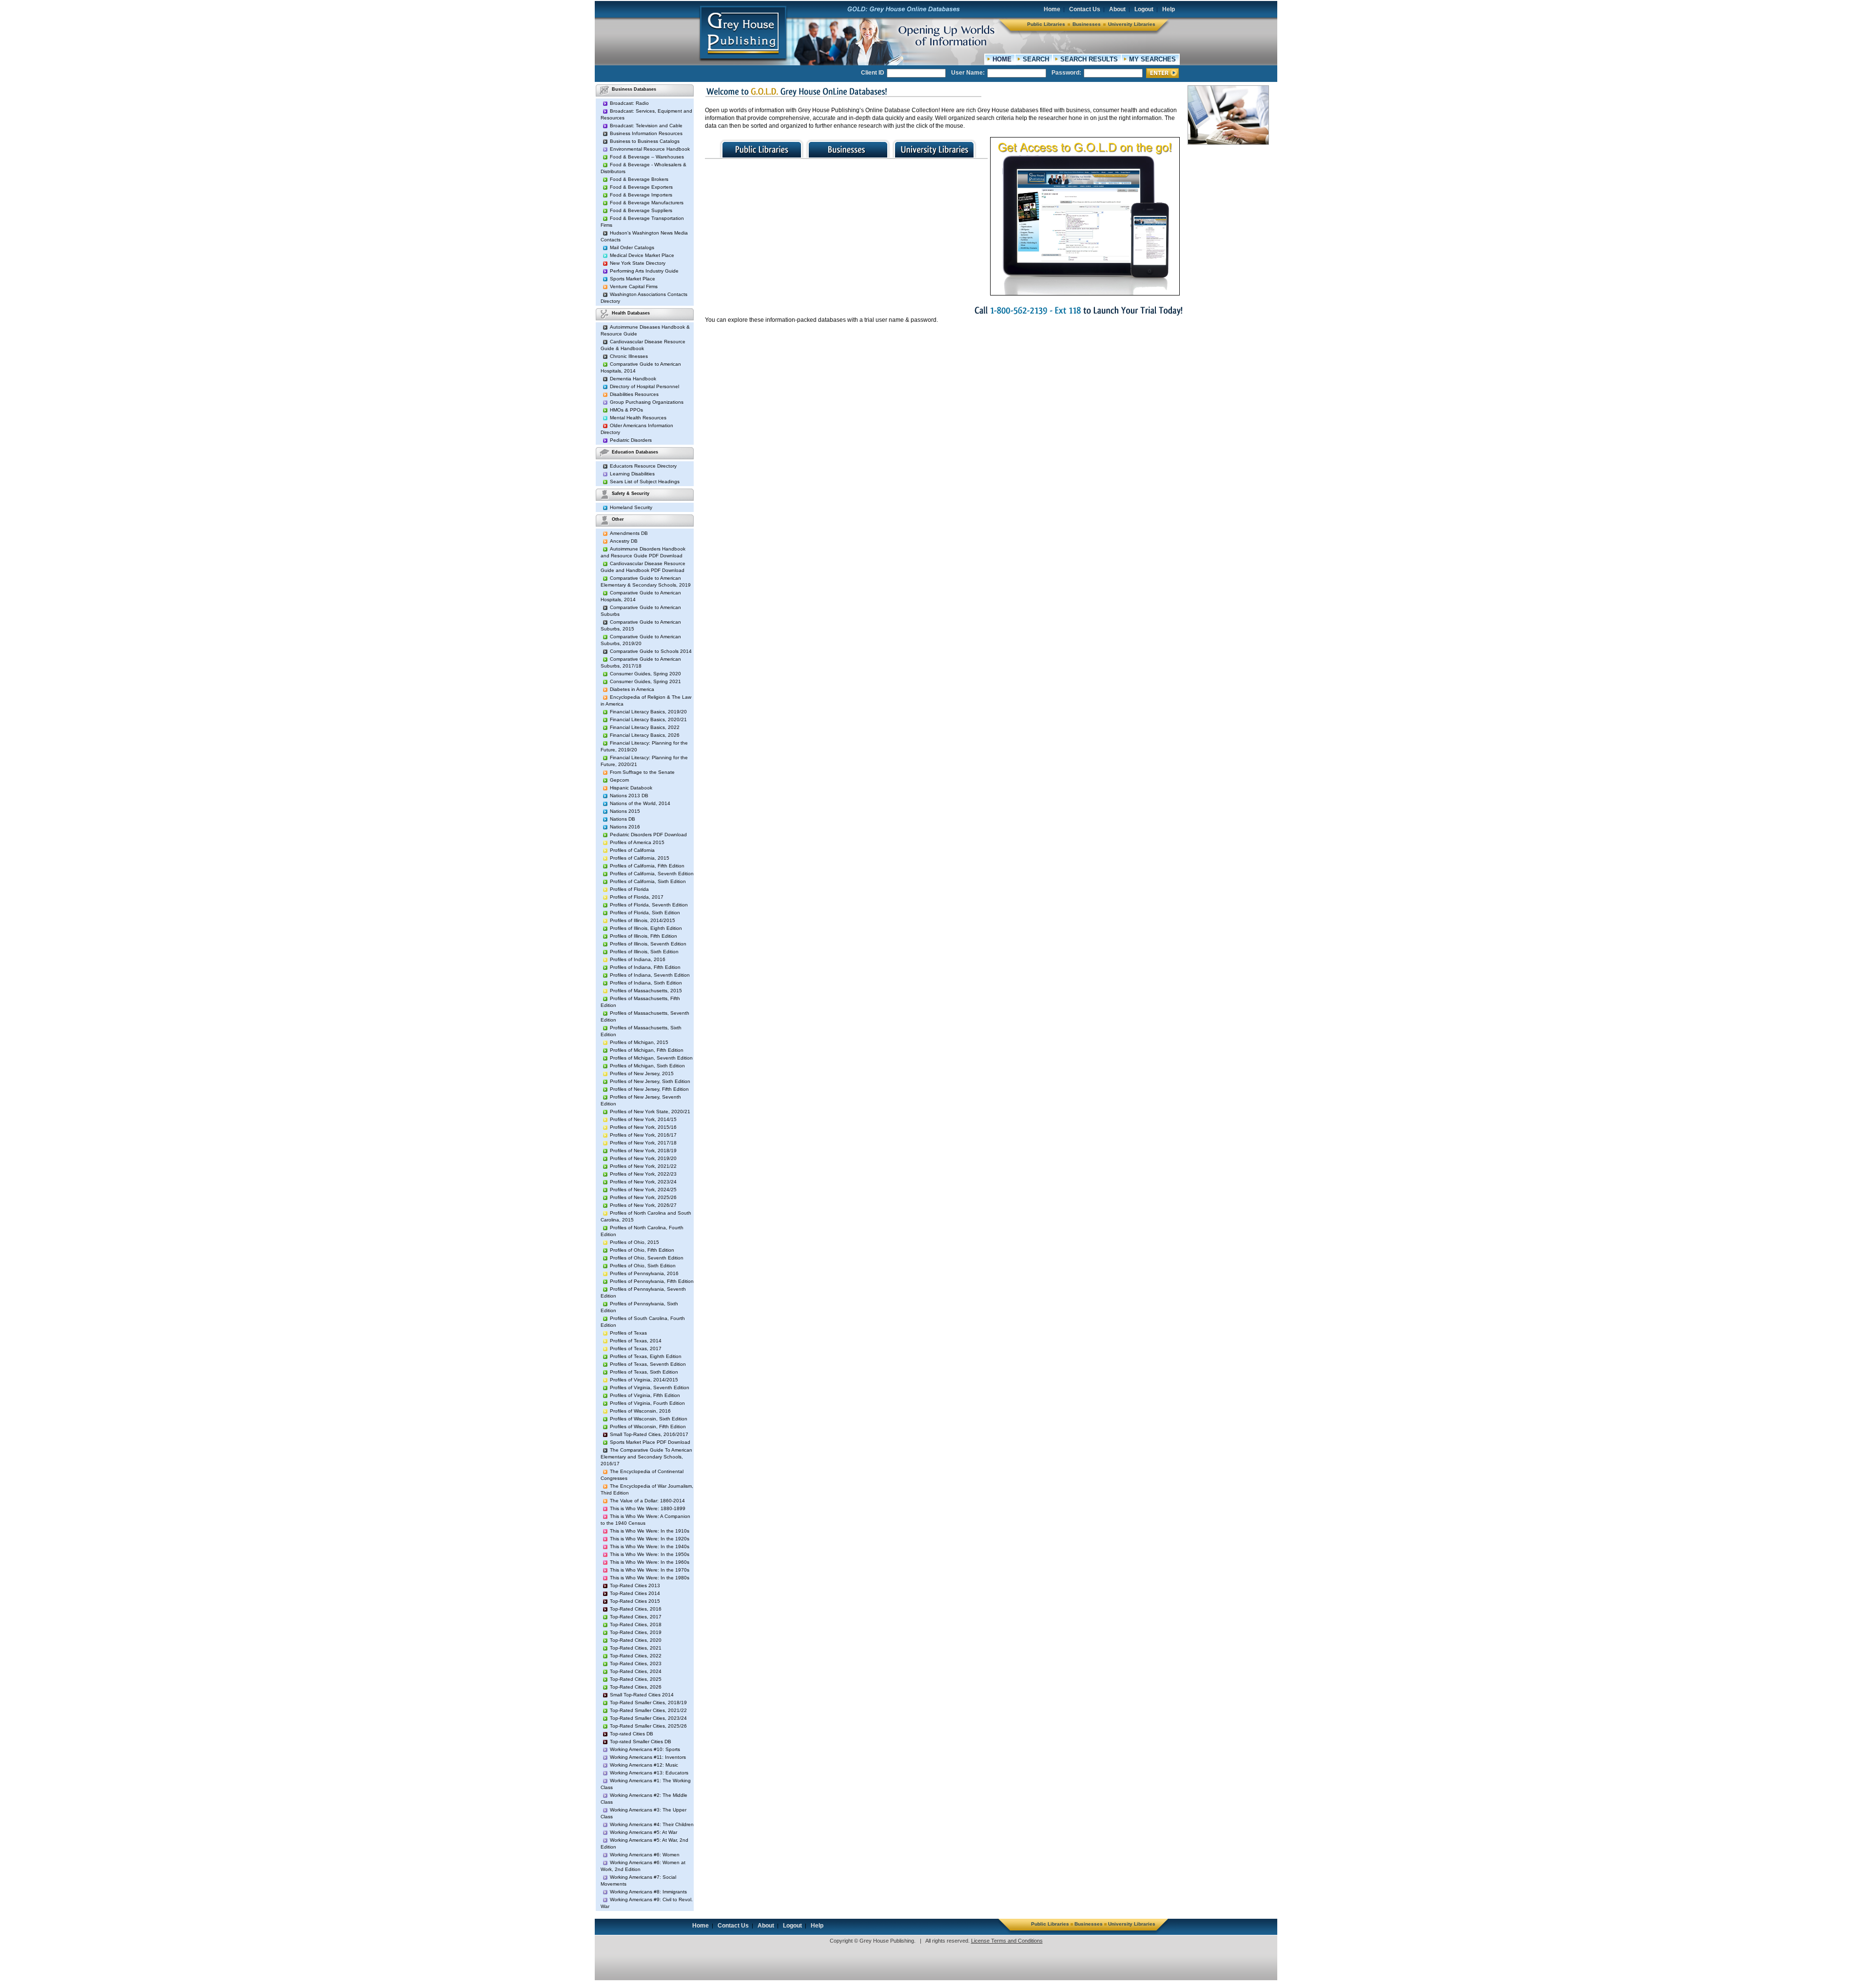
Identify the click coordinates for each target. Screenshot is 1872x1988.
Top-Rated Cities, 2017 (636, 1617)
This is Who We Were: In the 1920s (650, 1539)
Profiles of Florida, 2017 (637, 897)
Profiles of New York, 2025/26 (643, 1197)
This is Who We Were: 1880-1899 (648, 1508)
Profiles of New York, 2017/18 (643, 1143)
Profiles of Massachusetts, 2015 (646, 991)
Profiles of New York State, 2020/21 (650, 1112)
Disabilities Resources (634, 394)
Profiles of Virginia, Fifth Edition (645, 1395)
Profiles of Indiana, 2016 (638, 959)
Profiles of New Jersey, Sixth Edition (650, 1081)
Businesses (1087, 24)
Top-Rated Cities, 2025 (636, 1679)
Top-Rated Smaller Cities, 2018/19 (648, 1703)
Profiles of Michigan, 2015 (639, 1042)
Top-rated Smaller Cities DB (641, 1742)
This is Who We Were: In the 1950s (650, 1554)
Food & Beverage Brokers (639, 179)
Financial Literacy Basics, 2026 (645, 735)
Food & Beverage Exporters (641, 187)
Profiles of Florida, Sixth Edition (645, 913)
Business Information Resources (646, 133)
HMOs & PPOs (626, 410)
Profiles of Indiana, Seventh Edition (650, 975)
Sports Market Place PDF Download (650, 1442)
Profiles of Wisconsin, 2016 (640, 1411)
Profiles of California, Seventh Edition (652, 874)
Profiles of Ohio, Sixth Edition (643, 1266)
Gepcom (619, 780)
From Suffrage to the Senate (642, 772)
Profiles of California (632, 850)
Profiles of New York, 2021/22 (643, 1166)
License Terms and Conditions (1007, 1941)
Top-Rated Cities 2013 (635, 1585)
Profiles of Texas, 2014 (636, 1341)
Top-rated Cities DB (632, 1734)
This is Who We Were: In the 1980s (650, 1578)
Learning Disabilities (632, 474)
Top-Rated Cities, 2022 (636, 1656)
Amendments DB (629, 533)
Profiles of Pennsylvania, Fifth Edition (652, 1281)
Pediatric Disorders (631, 440)
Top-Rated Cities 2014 (635, 1593)
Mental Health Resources (638, 418)
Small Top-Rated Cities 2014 (642, 1695)
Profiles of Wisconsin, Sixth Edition (649, 1419)
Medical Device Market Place (642, 255)
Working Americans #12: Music (644, 1765)
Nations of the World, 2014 (640, 803)
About (1117, 9)
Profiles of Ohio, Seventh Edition (647, 1258)
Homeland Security (631, 507)
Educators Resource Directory (643, 466)
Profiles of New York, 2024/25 (643, 1190)
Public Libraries (1046, 24)
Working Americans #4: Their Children (652, 1824)
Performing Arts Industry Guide (644, 271)
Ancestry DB (624, 541)
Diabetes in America (632, 689)
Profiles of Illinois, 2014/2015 (643, 920)
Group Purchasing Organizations (647, 402)
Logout (1144, 9)
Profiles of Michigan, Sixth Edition (647, 1066)
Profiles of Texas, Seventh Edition (648, 1364)
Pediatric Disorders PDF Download (648, 835)
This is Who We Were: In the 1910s (650, 1531)
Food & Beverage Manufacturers (647, 203)
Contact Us (1085, 9)
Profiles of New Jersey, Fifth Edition (649, 1089)
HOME (1002, 59)
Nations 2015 (625, 811)
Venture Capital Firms (634, 286)
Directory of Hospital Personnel (644, 386)
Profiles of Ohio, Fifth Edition (642, 1250)
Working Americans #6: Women (645, 1855)
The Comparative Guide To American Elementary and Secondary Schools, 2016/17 (646, 1457)
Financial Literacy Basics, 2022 (645, 727)
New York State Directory (638, 263)
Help (1169, 9)
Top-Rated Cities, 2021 (636, 1648)
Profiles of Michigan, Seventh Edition (651, 1058)
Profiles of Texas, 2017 (636, 1348)
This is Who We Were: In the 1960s (650, 1562)
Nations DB (623, 819)
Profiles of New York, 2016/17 (643, 1135)
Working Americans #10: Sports (645, 1749)
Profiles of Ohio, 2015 (634, 1242)
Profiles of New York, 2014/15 (643, 1119)
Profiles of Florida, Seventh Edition (649, 905)
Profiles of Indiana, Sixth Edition (646, 983)
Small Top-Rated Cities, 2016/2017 (649, 1434)
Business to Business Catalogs (645, 141)
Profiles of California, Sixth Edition (648, 881)
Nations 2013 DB (629, 796)
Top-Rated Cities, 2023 (636, 1663)
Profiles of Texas (628, 1333)
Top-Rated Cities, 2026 (636, 1687)
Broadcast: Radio (629, 103)
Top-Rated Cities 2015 (635, 1601)
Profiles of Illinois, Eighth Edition (646, 928)
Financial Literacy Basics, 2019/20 (648, 712)
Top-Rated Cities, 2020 (636, 1640)
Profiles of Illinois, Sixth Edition (644, 952)
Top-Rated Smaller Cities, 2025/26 (648, 1726)
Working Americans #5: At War (643, 1832)
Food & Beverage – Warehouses (647, 157)
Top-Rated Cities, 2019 (636, 1632)
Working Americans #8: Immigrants (648, 1892)
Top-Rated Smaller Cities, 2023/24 (648, 1718)
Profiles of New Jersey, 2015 (642, 1073)
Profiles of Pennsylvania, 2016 (644, 1273)
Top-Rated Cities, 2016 (636, 1609)
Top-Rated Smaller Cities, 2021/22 (648, 1710)
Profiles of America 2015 (637, 842)
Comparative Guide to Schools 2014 (651, 651)
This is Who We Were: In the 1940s (650, 1546)
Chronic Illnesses (629, 356)
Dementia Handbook (633, 379)
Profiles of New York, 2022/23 (643, 1174)
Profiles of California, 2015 (640, 858)
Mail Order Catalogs (632, 247)
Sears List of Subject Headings (645, 482)
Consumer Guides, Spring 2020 (645, 674)
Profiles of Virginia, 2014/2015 (644, 1380)
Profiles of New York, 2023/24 (643, 1182)
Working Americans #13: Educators (649, 1773)
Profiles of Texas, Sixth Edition (644, 1372)
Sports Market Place (633, 279)
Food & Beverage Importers (641, 195)
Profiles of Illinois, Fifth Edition (643, 936)
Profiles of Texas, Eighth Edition (646, 1356)
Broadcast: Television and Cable (646, 126)
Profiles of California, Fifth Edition (647, 866)
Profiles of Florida (629, 889)
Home (1052, 9)
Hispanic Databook (631, 788)
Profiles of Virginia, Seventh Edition (650, 1388)
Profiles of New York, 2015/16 (643, 1127)
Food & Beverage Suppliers (641, 210)
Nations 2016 (625, 827)
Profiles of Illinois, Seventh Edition (648, 944)
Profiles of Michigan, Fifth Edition (647, 1050)
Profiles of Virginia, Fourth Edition (647, 1403)
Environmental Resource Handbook (650, 149)
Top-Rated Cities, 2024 (636, 1671)
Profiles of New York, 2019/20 (643, 1158)
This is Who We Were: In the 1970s (650, 1570)
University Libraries (1132, 24)
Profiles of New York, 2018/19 (643, 1151)
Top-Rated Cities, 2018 (636, 1624)
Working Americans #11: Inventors (648, 1757)
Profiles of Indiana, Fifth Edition (645, 967)
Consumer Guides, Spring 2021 (645, 681)
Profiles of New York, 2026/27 (643, 1205)
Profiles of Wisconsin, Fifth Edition (648, 1427)
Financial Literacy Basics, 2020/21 (648, 719)
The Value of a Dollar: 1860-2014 (647, 1501)
